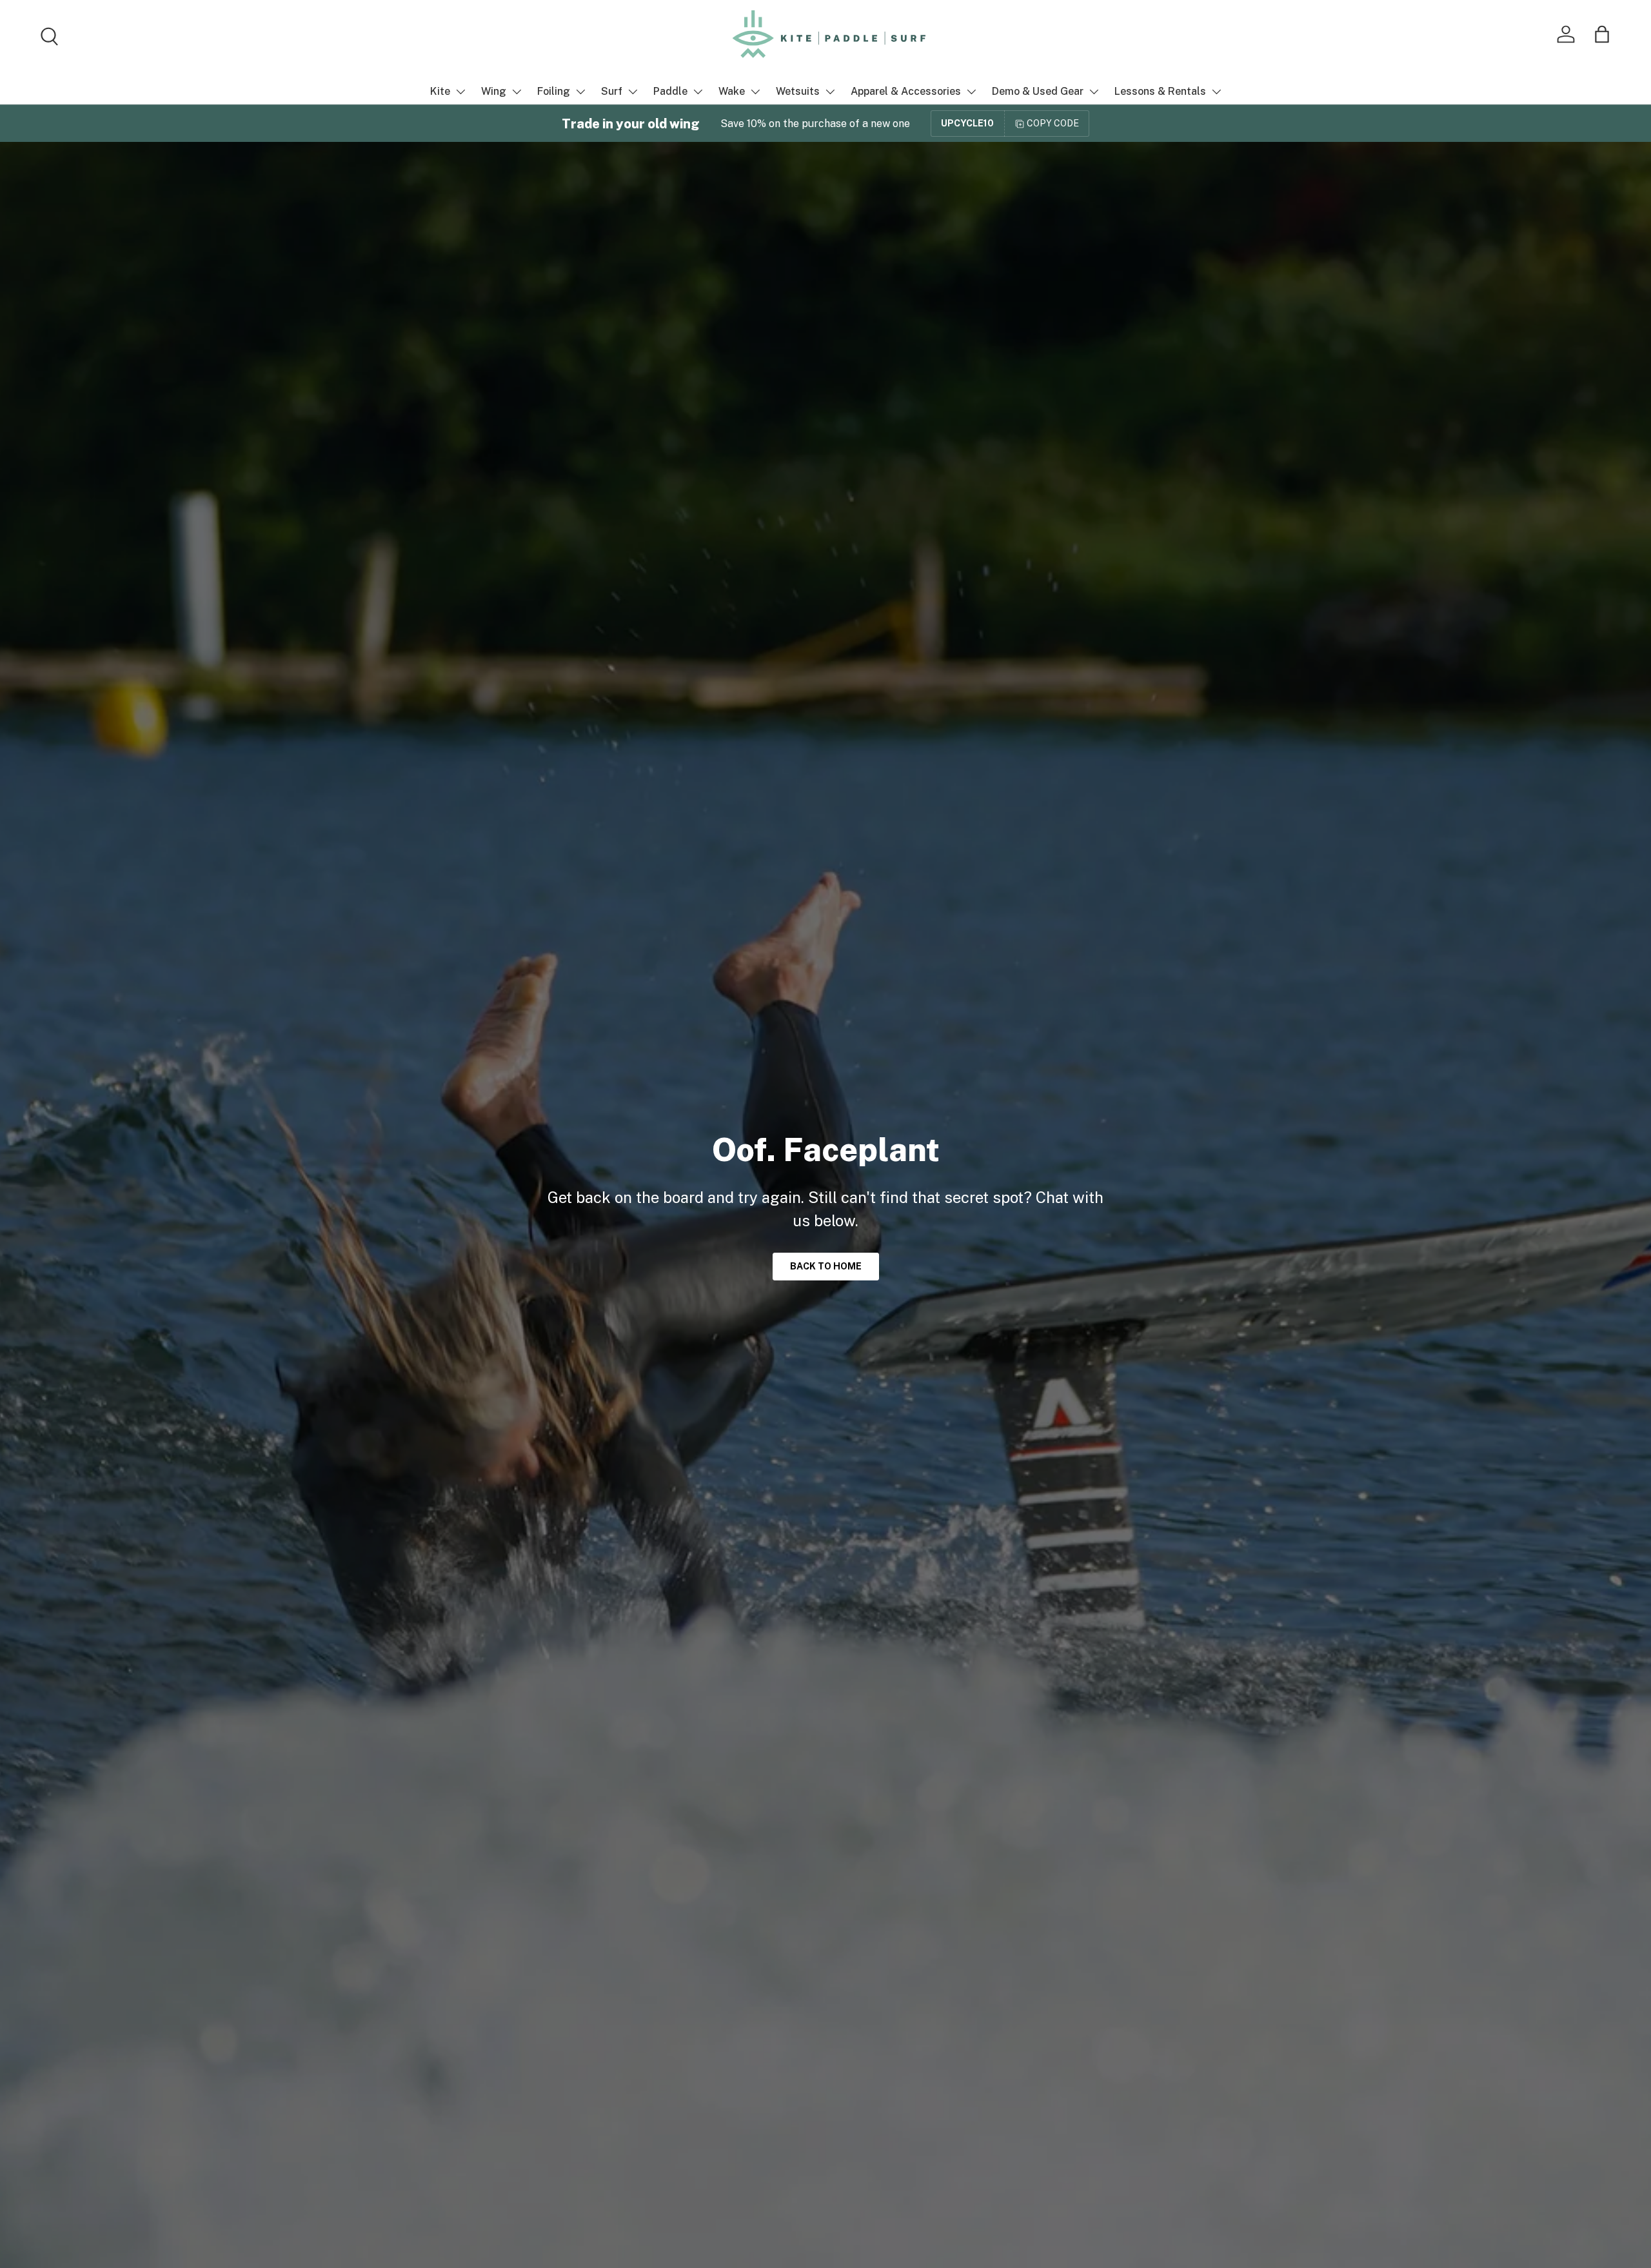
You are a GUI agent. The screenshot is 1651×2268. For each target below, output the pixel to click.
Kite (440, 91)
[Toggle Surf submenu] (633, 92)
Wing (494, 91)
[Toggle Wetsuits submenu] (830, 92)
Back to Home (826, 1266)
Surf (612, 91)
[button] (1602, 34)
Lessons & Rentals (1160, 91)
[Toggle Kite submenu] (460, 92)
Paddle (670, 91)
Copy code (1053, 123)
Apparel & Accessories (906, 91)
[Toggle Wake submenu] (755, 92)
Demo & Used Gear (1038, 91)
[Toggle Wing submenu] (517, 92)
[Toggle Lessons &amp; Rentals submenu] (1216, 92)
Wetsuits (798, 91)
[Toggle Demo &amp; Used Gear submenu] (1094, 92)
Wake (732, 91)
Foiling (554, 91)
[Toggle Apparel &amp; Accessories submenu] (971, 92)
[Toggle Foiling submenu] (580, 92)
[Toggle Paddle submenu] (698, 92)
